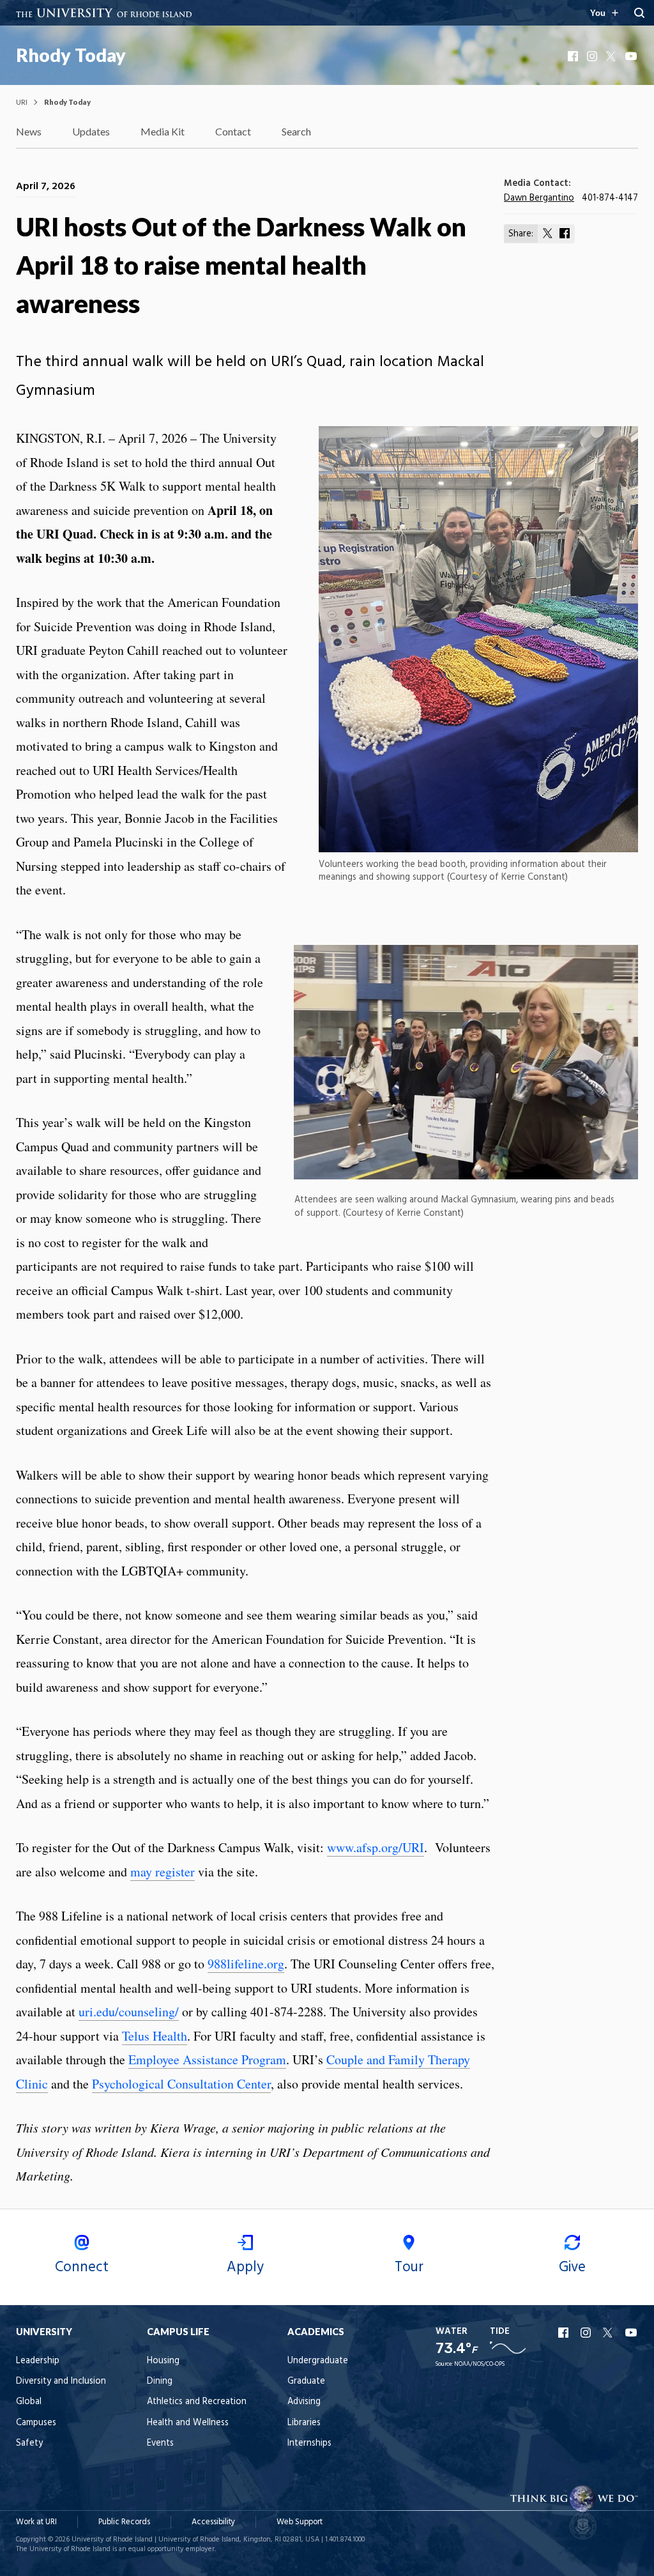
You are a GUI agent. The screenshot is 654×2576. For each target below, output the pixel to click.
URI (22, 102)
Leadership (38, 2361)
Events (160, 2443)
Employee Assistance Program (207, 2059)
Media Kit (163, 131)
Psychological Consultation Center (181, 2084)
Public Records (124, 2522)
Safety (29, 2443)
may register (163, 1872)
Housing (163, 2361)
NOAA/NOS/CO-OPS (479, 2364)
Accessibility (213, 2522)
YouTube (632, 56)
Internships (309, 2443)
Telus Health (155, 2036)
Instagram (593, 56)
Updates (91, 131)
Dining (160, 2381)
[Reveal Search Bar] (639, 13)
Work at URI (36, 2522)
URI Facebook (565, 2333)
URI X (609, 2333)
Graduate (306, 2381)
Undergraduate (318, 2361)
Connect (82, 2267)
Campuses (36, 2423)
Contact (233, 131)
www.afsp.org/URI (376, 1847)
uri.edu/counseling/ (129, 2012)
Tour (409, 2267)
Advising (304, 2402)
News (29, 131)
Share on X (548, 233)
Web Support (300, 2522)
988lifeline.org (246, 1964)
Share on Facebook (565, 233)
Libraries (304, 2423)
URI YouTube (632, 2333)
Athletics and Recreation (197, 2402)
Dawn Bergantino (539, 198)
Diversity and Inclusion (61, 2381)
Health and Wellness (188, 2423)
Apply (245, 2267)
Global (29, 2402)
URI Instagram (587, 2333)
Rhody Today (71, 55)
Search (296, 131)
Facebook (574, 56)
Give (572, 2267)
